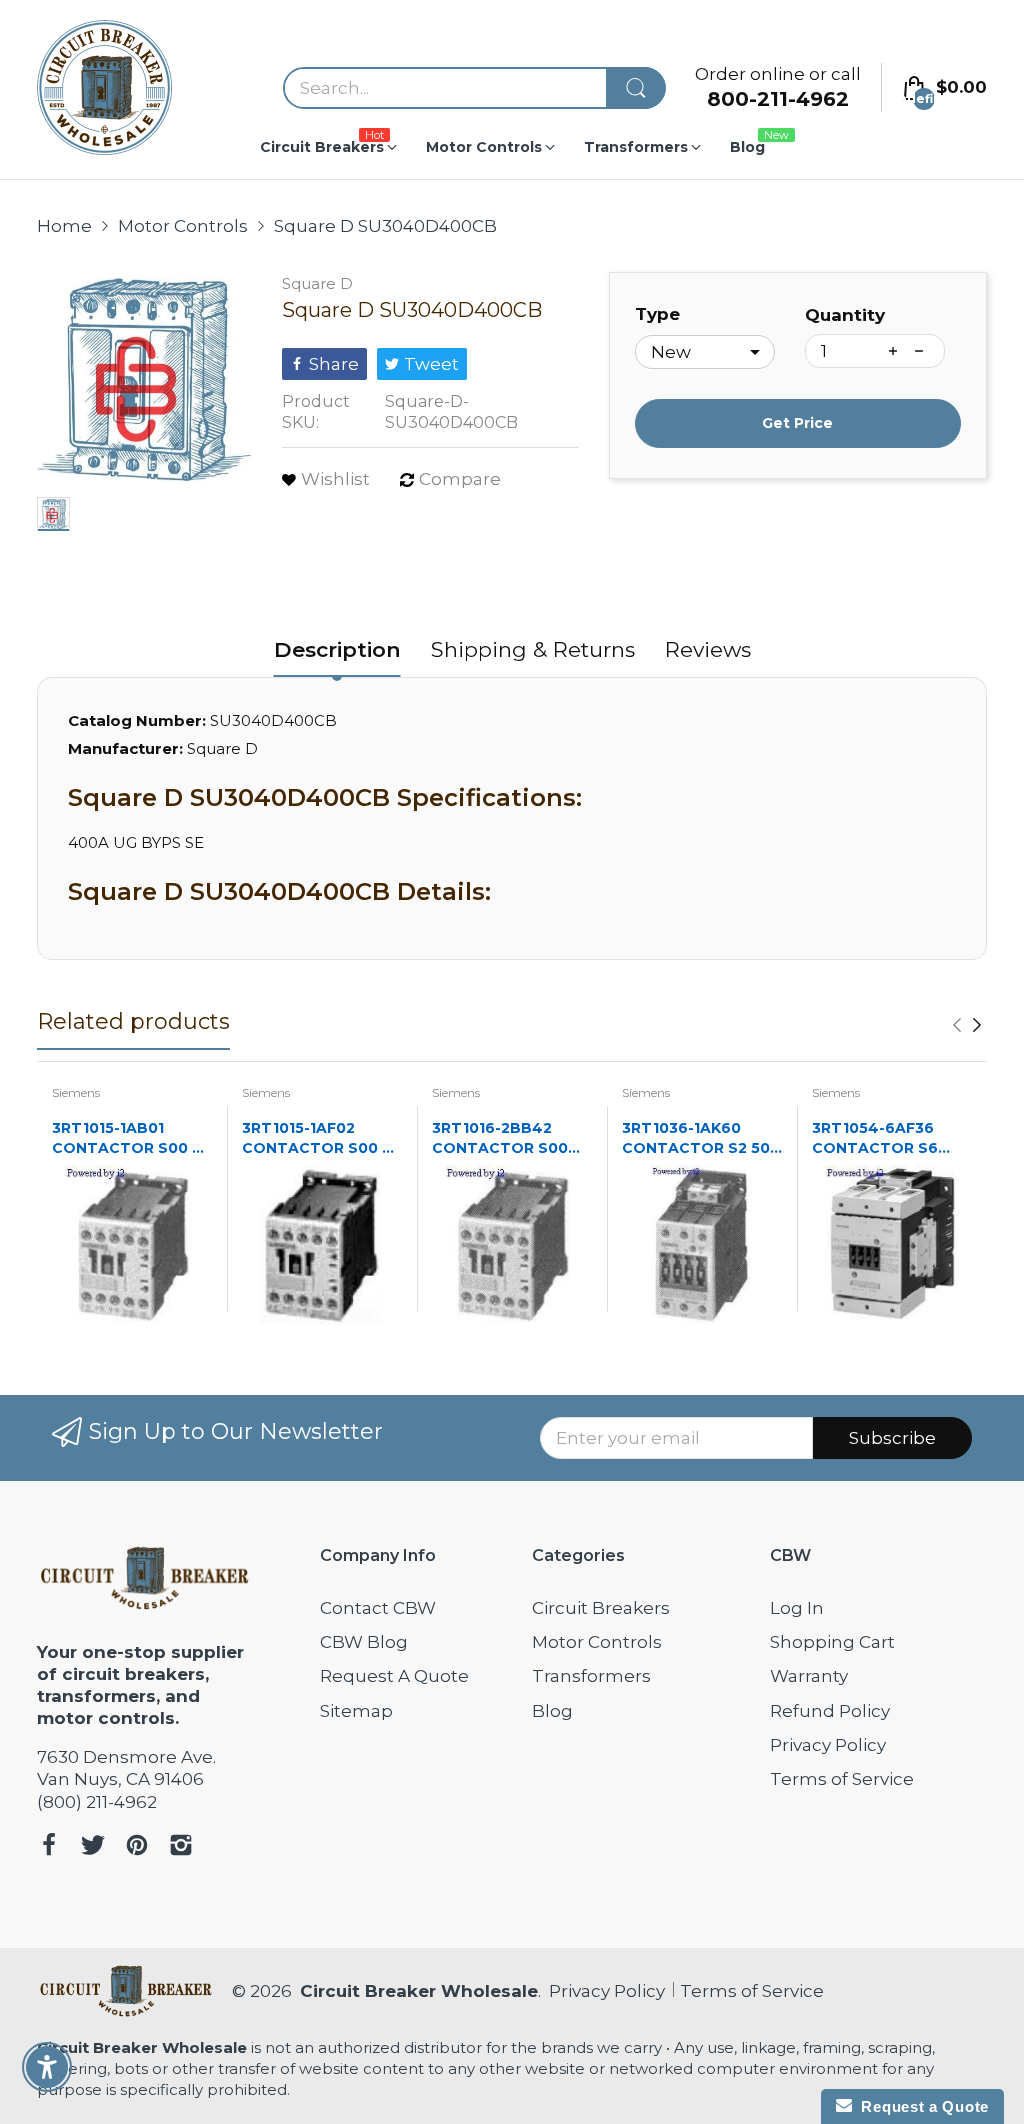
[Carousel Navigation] (967, 1025)
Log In (797, 1608)
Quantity (845, 315)
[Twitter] (93, 1847)
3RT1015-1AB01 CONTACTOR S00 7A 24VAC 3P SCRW (132, 1138)
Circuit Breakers (601, 1608)
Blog (552, 1711)
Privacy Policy (828, 1745)
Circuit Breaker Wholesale (419, 1991)
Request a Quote (920, 2106)
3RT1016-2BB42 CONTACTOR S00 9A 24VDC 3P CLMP (505, 1138)
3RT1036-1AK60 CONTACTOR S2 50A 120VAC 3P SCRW (701, 1138)
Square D (317, 283)
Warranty (809, 1676)
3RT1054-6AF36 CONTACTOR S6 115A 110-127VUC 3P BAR (884, 1138)
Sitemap (356, 1711)
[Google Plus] (181, 1847)
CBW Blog (364, 1642)
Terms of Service (842, 1779)
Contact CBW (378, 1608)
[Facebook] (49, 1847)
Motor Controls (597, 1642)
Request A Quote (394, 1676)
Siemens (76, 1092)
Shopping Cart (832, 1642)
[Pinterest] (137, 1847)
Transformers (591, 1676)
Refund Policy (830, 1711)
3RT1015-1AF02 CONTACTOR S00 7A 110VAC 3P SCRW (322, 1138)
